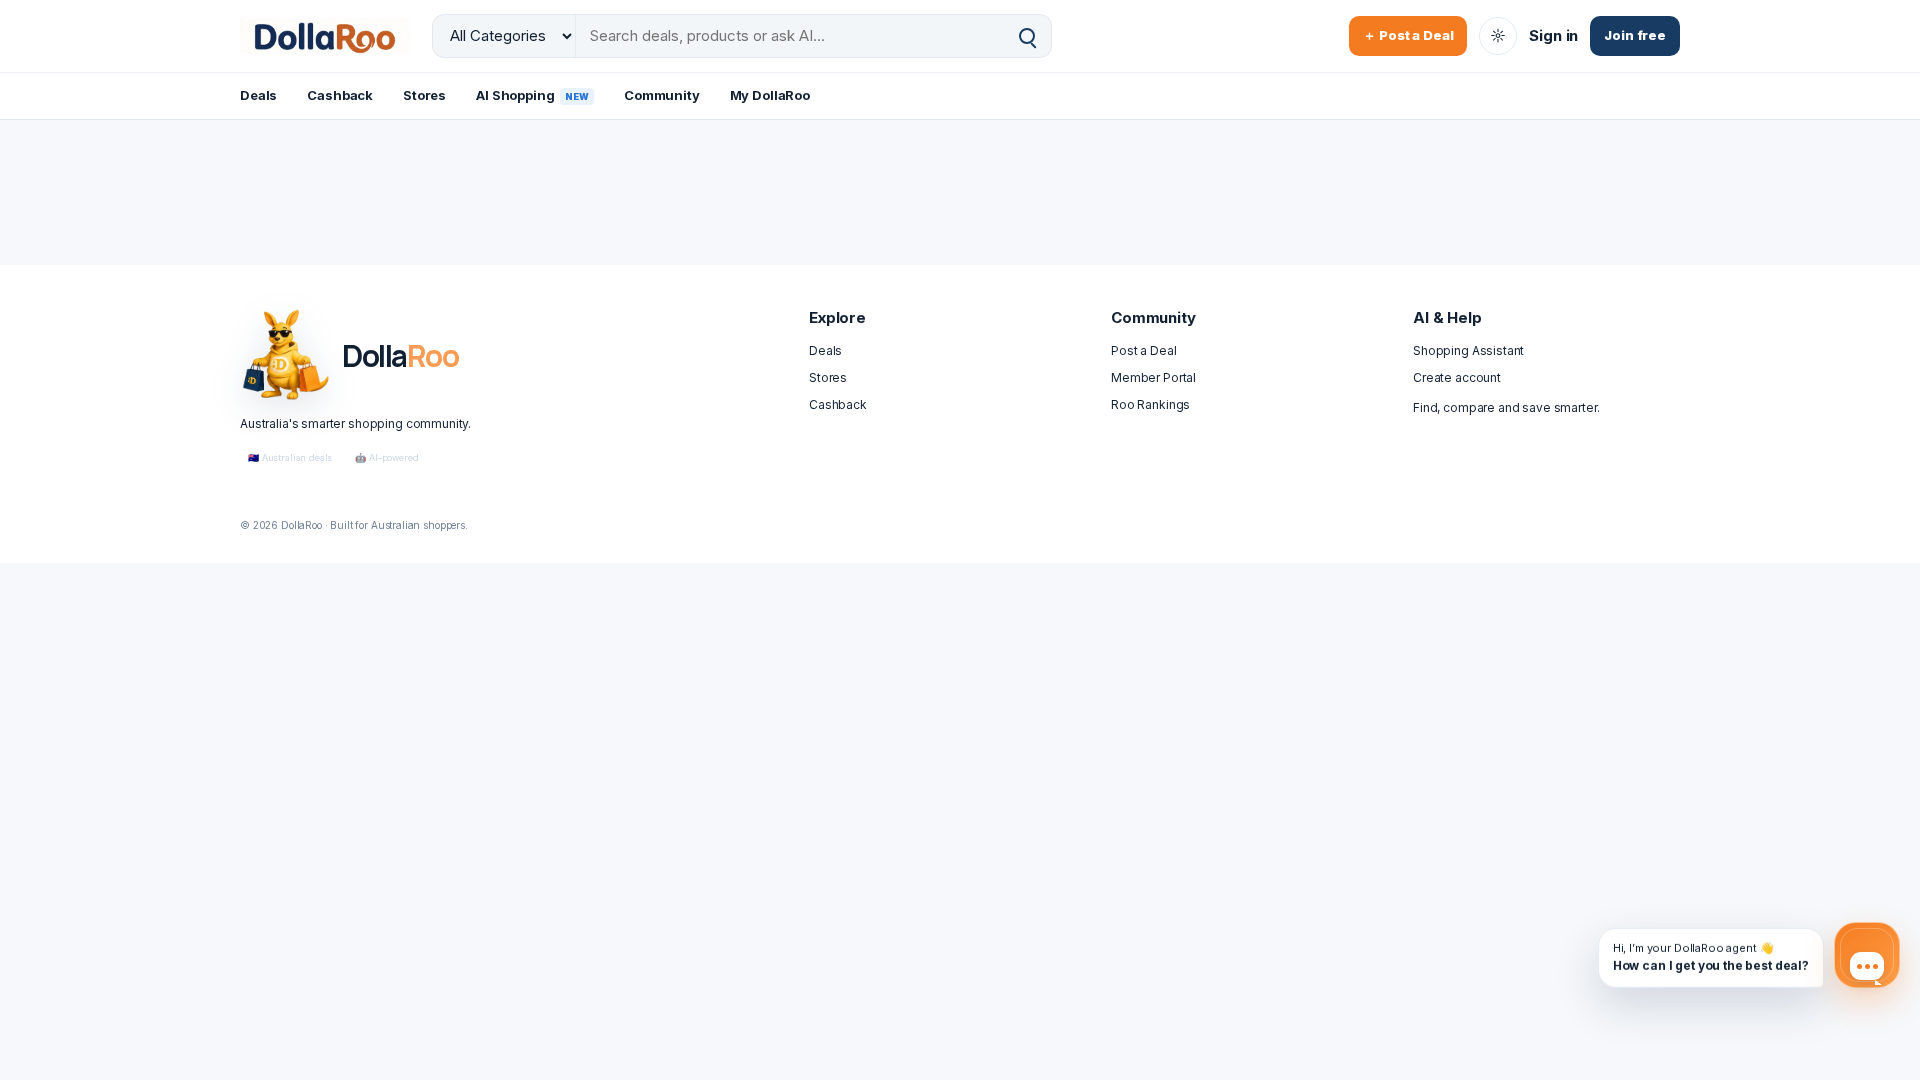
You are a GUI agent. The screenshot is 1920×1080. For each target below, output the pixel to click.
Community (662, 95)
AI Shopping (532, 95)
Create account (1457, 377)
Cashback (340, 95)
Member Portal (1153, 377)
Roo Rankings (1150, 404)
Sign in (1553, 35)
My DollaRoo (770, 95)
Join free (1635, 35)
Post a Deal (1143, 350)
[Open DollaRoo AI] (1867, 955)
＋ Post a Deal (1408, 35)
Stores (424, 95)
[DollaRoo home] (325, 35)
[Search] (1027, 36)
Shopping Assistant (1468, 350)
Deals (258, 95)
